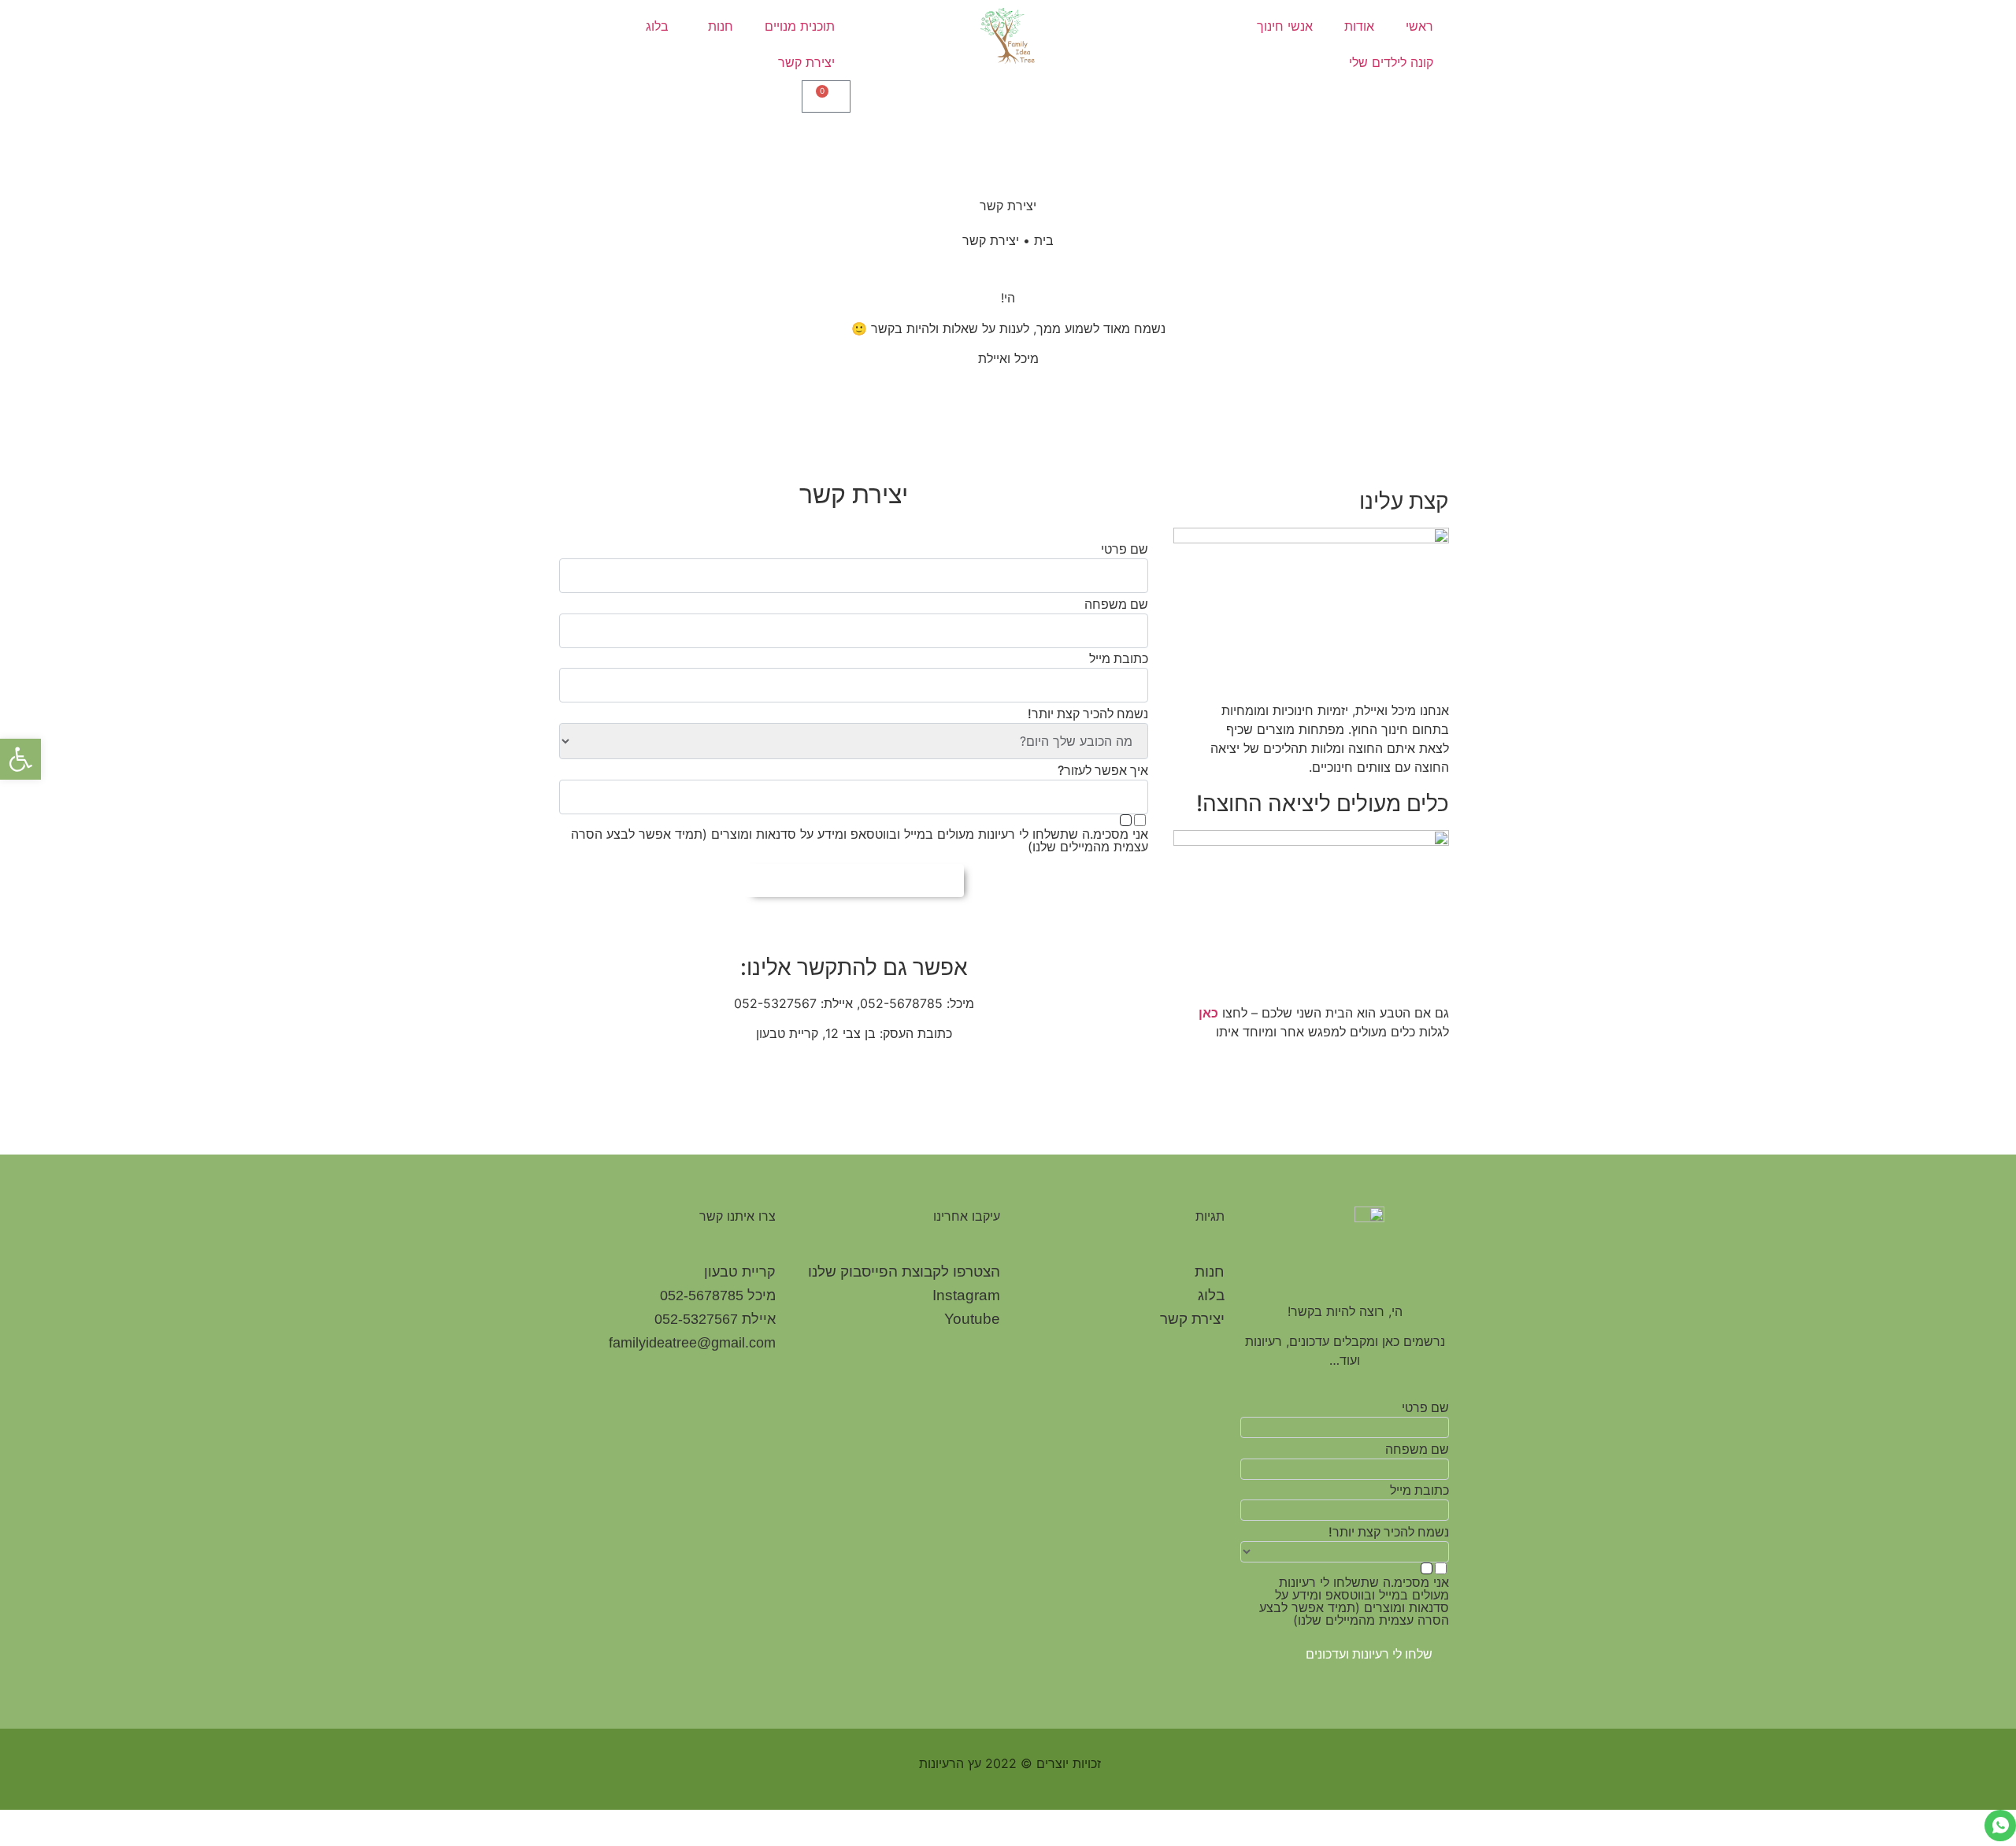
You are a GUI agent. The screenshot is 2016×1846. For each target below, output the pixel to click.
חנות (721, 26)
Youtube (972, 1319)
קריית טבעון (740, 1272)
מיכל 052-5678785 (718, 1296)
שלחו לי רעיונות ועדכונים (1369, 1654)
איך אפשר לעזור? (1103, 770)
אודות (1359, 26)
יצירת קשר (806, 62)
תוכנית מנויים (800, 26)
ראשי (1419, 26)
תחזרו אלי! (854, 880)
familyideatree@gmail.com (692, 1343)
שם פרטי (1125, 549)
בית (1044, 240)
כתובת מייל (1119, 658)
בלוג (657, 26)
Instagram (966, 1295)
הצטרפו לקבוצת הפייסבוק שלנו (904, 1271)
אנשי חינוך (1285, 26)
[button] (20, 759)
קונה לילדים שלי (1391, 62)
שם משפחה (1116, 604)
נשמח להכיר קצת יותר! (1088, 714)
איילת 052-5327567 (715, 1319)
